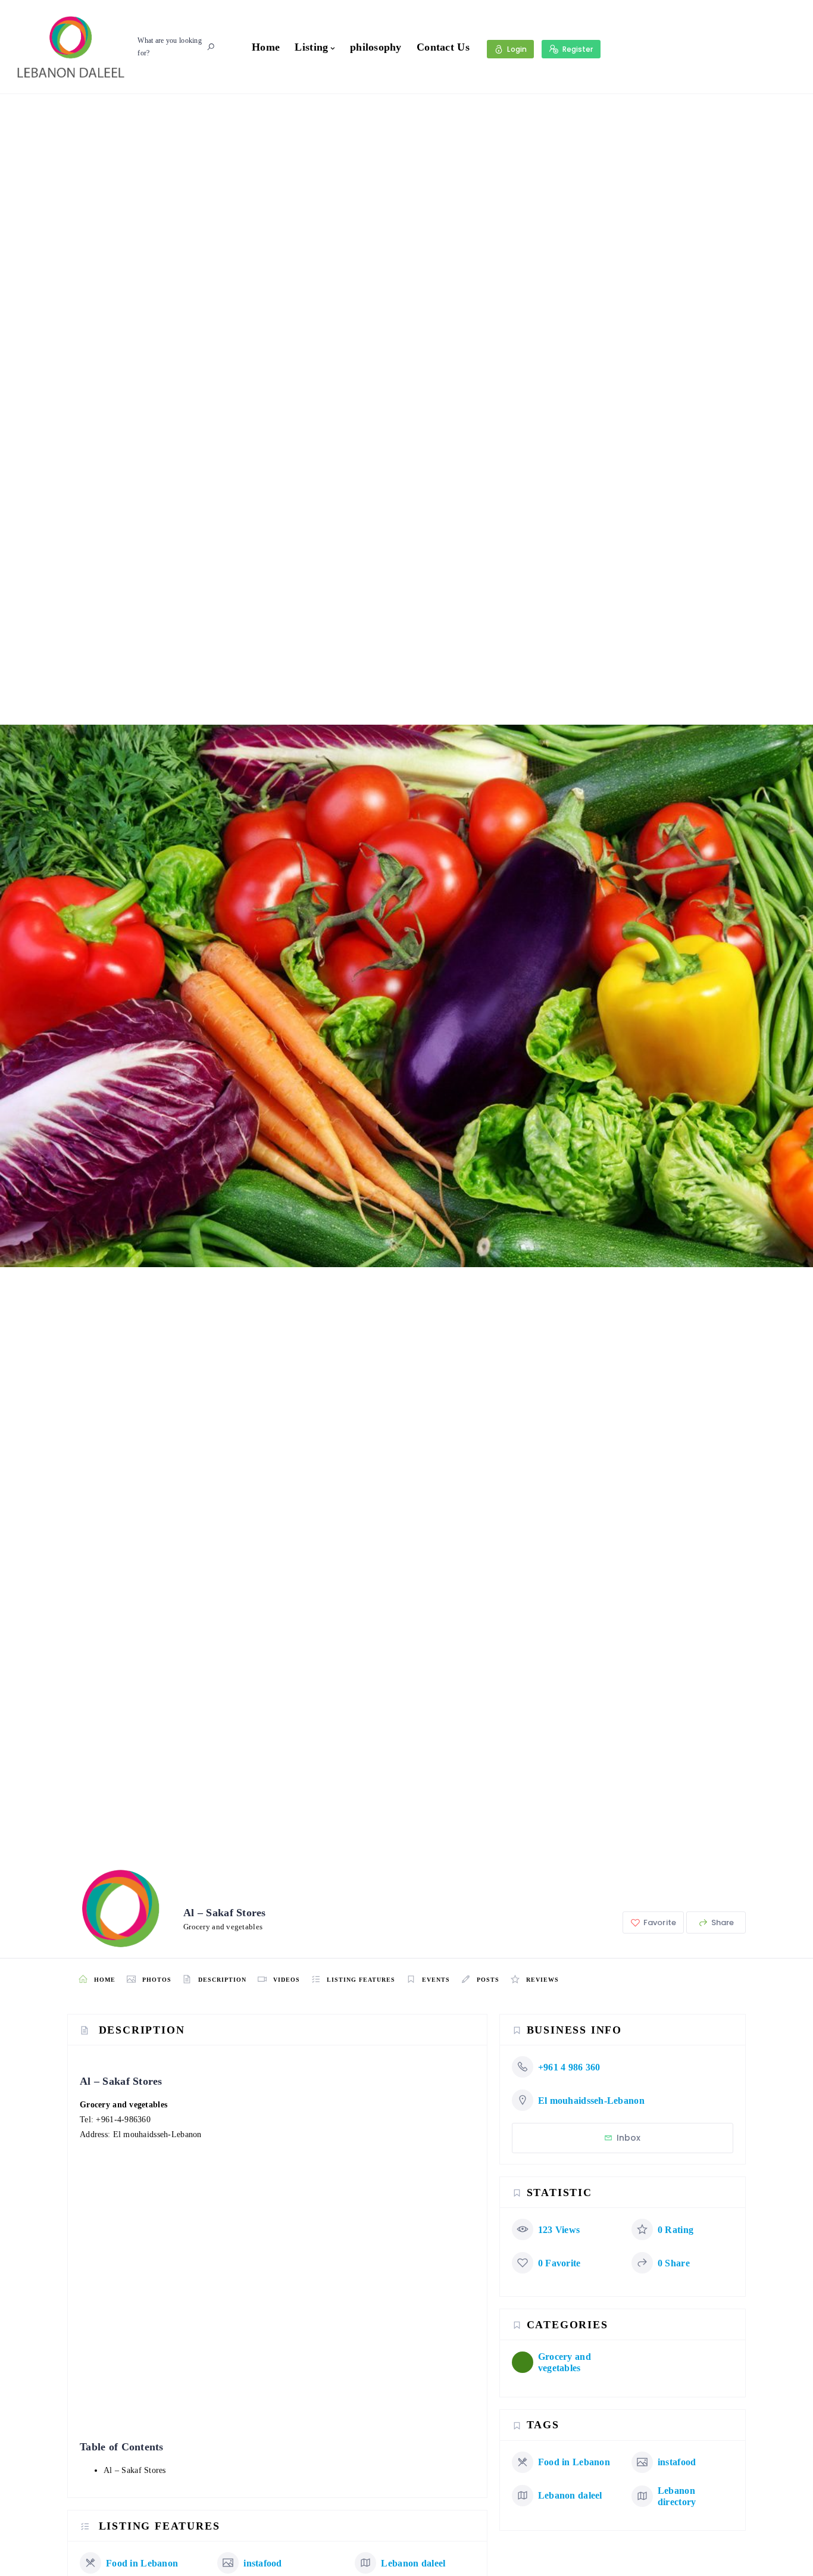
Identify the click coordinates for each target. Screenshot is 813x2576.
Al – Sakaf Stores (135, 2470)
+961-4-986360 (123, 2120)
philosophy (376, 47)
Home (266, 47)
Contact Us (443, 47)
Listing (311, 47)
